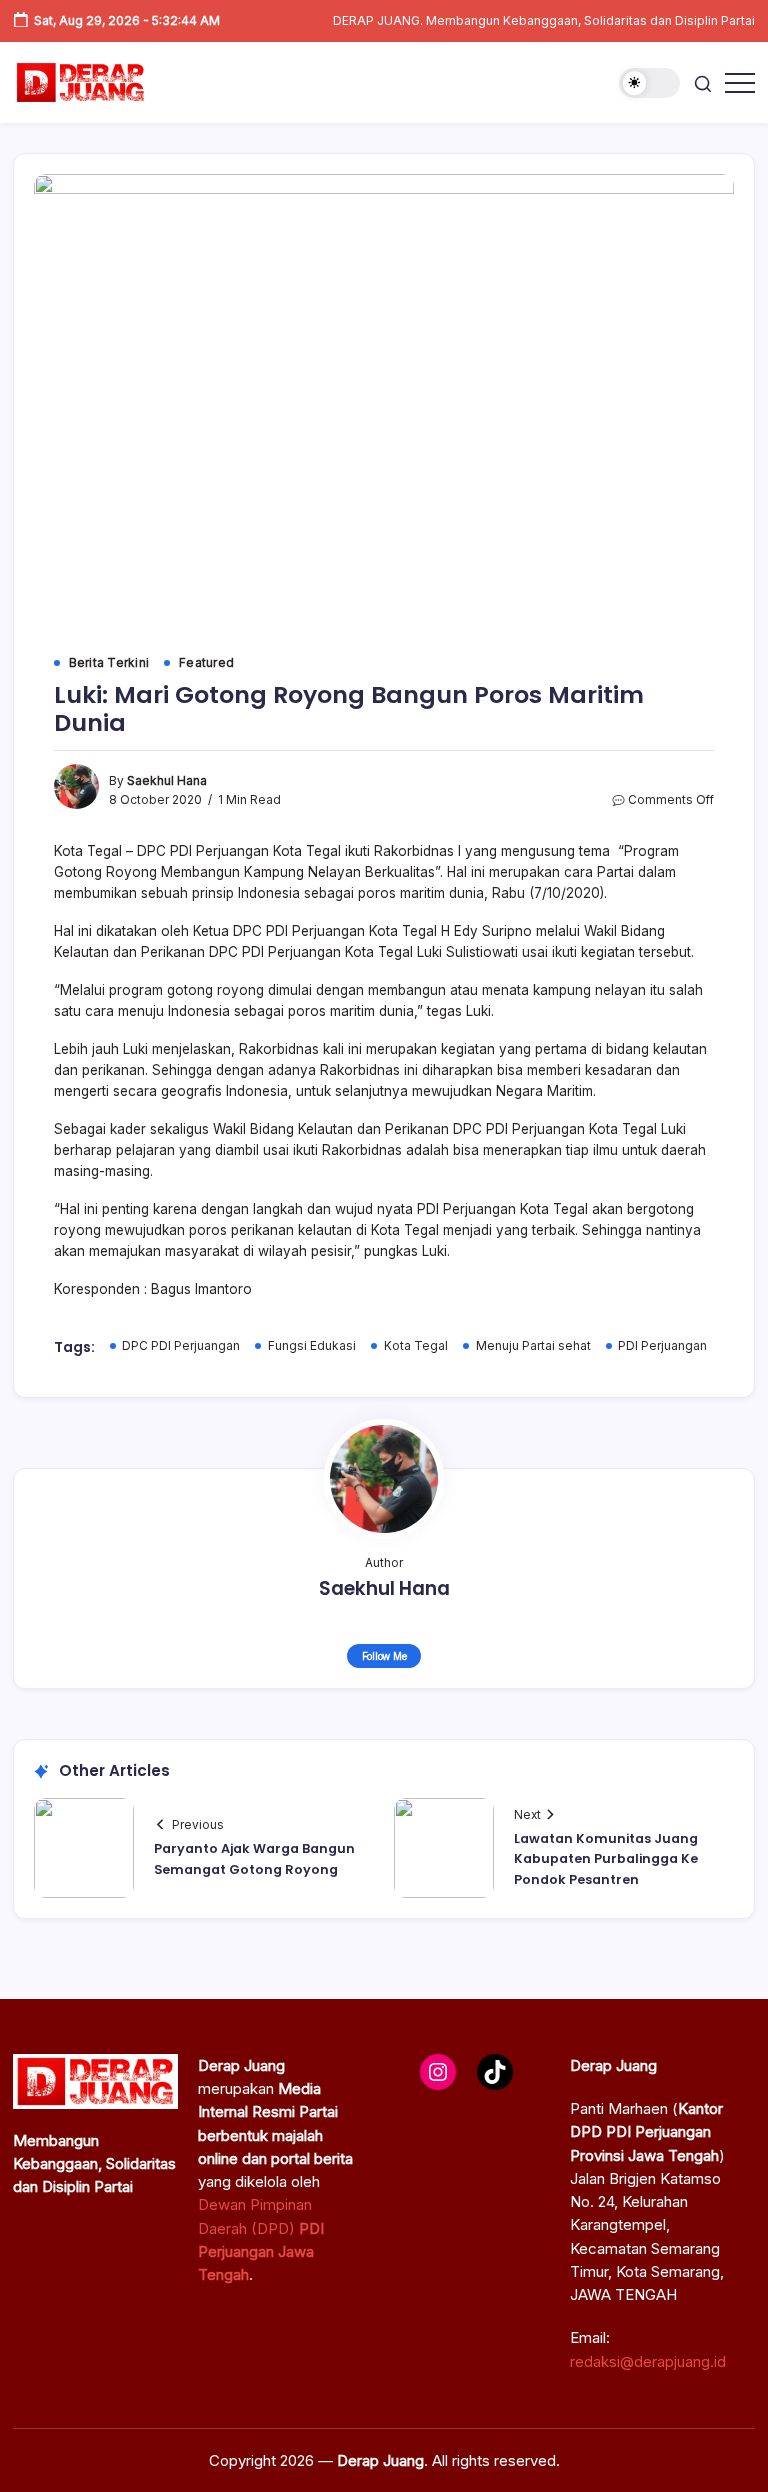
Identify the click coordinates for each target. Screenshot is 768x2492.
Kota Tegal (416, 1346)
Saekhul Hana (167, 781)
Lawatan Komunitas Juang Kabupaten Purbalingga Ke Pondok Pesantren (606, 1859)
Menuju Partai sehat (533, 1346)
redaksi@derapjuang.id (648, 2361)
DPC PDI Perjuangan (181, 1346)
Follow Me (384, 1656)
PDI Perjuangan (662, 1346)
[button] (649, 83)
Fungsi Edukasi (312, 1346)
